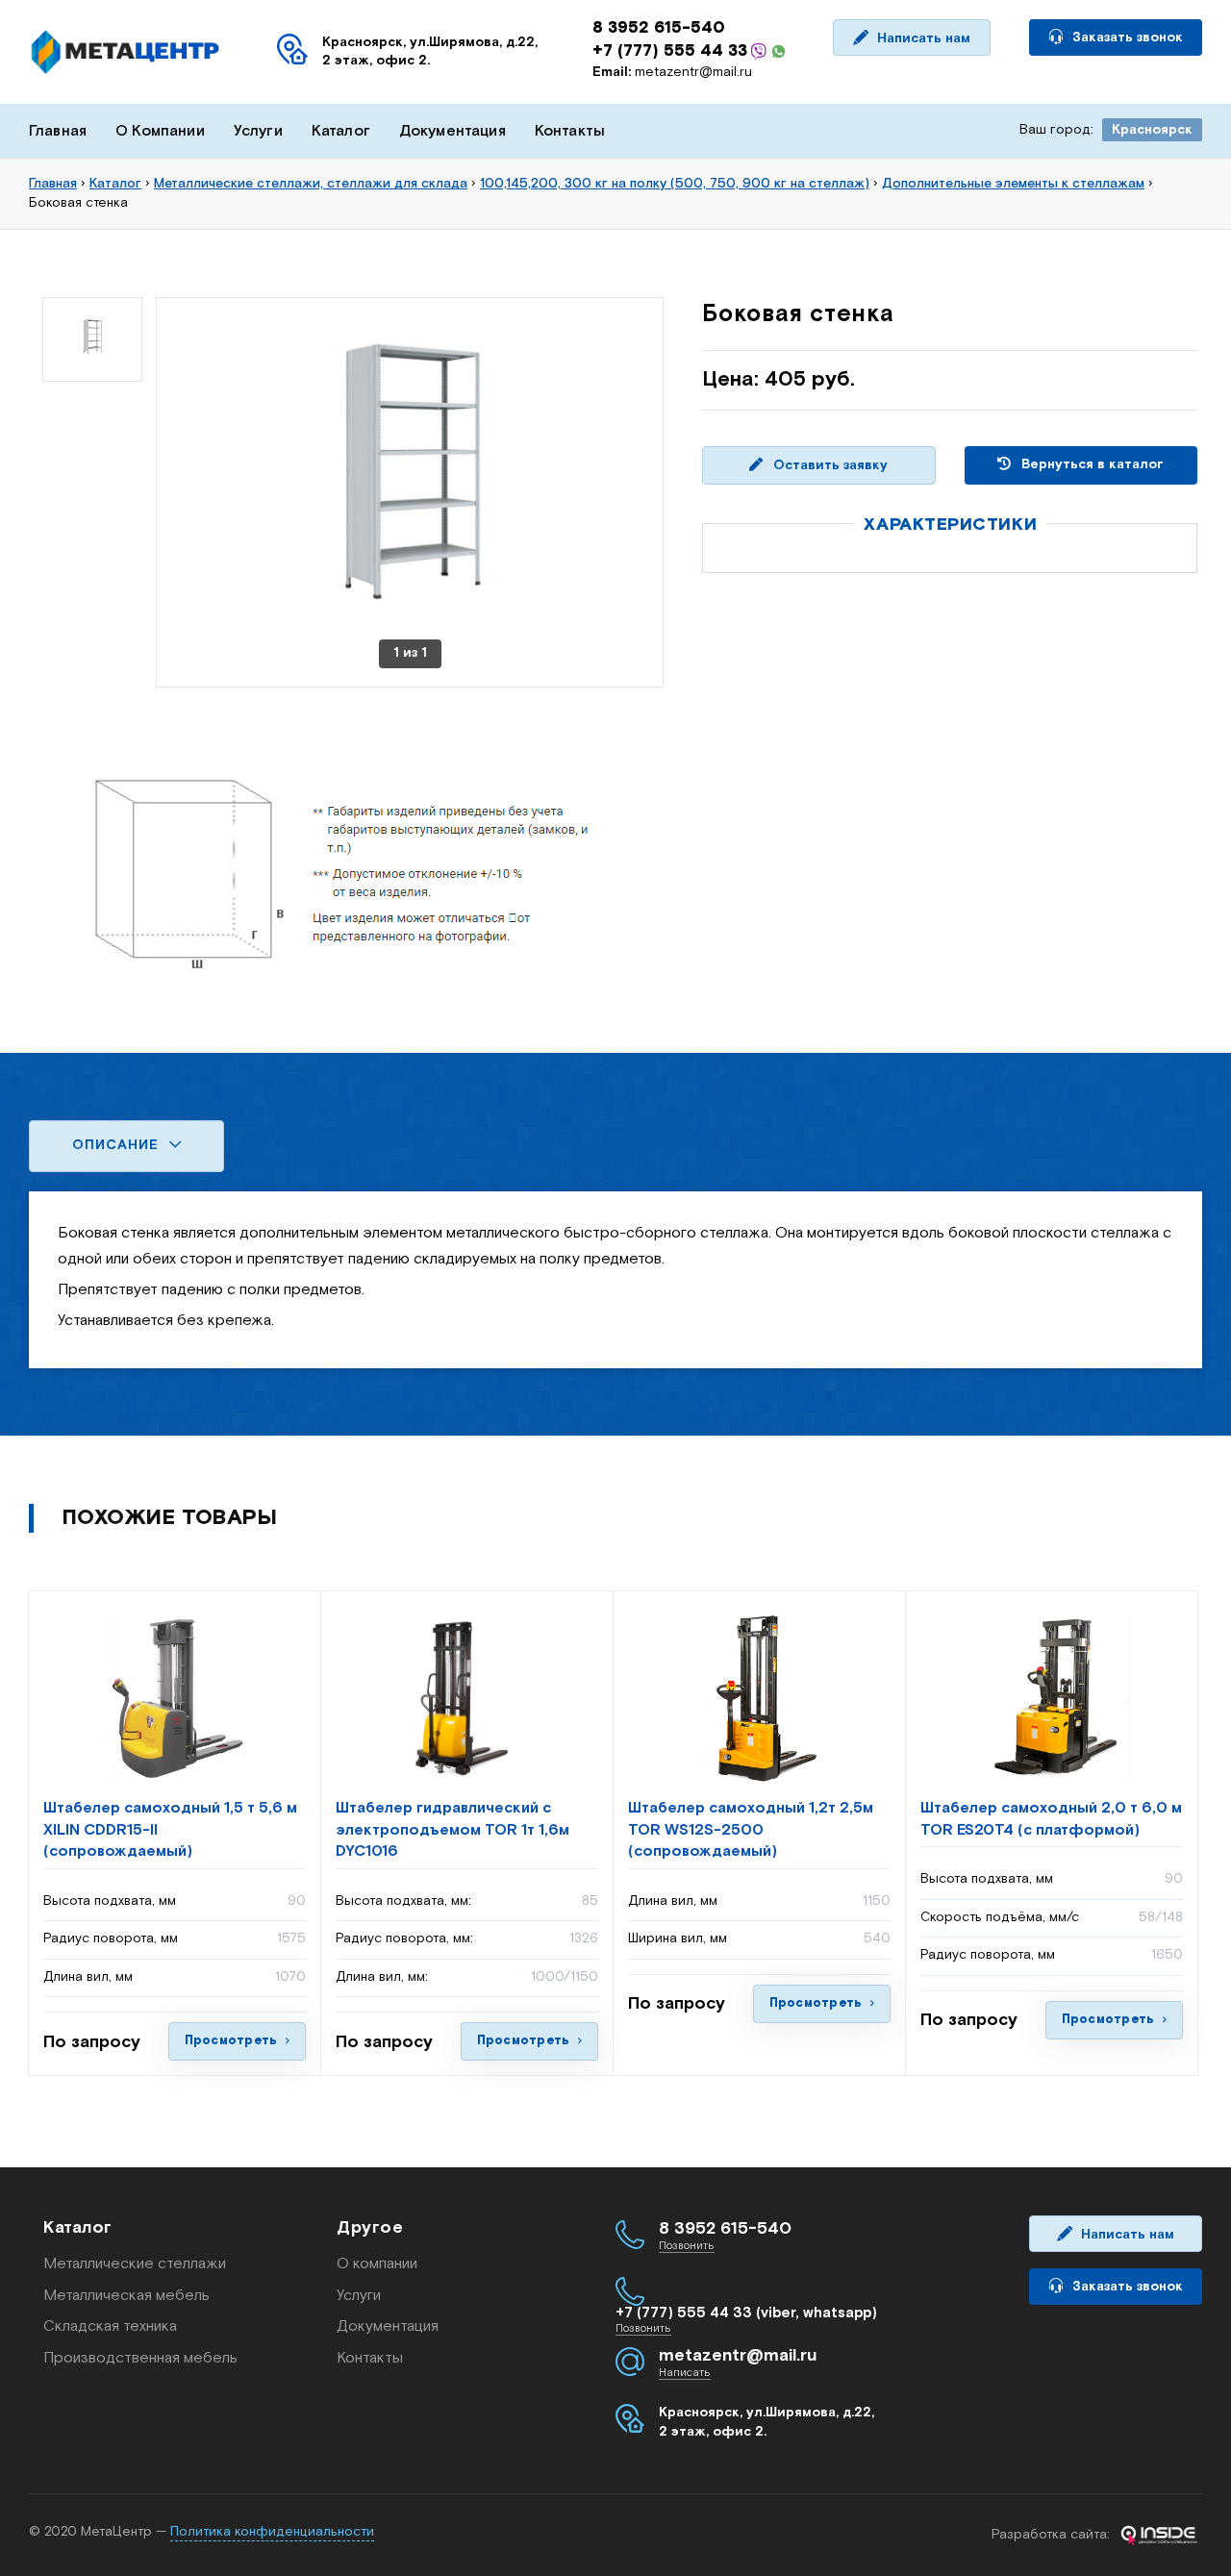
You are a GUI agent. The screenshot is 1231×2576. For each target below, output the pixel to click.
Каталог (341, 131)
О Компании (160, 131)
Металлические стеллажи (135, 2264)
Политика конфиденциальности (272, 2532)
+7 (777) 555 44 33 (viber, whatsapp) (746, 2313)
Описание (118, 1145)
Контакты (570, 131)
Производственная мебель (140, 2358)
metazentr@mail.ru (672, 72)
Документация (452, 131)
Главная (58, 131)
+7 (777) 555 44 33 (670, 51)
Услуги (258, 131)
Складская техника (110, 2326)
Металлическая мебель (126, 2296)
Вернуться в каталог (1091, 464)
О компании (377, 2264)
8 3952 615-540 (659, 28)
